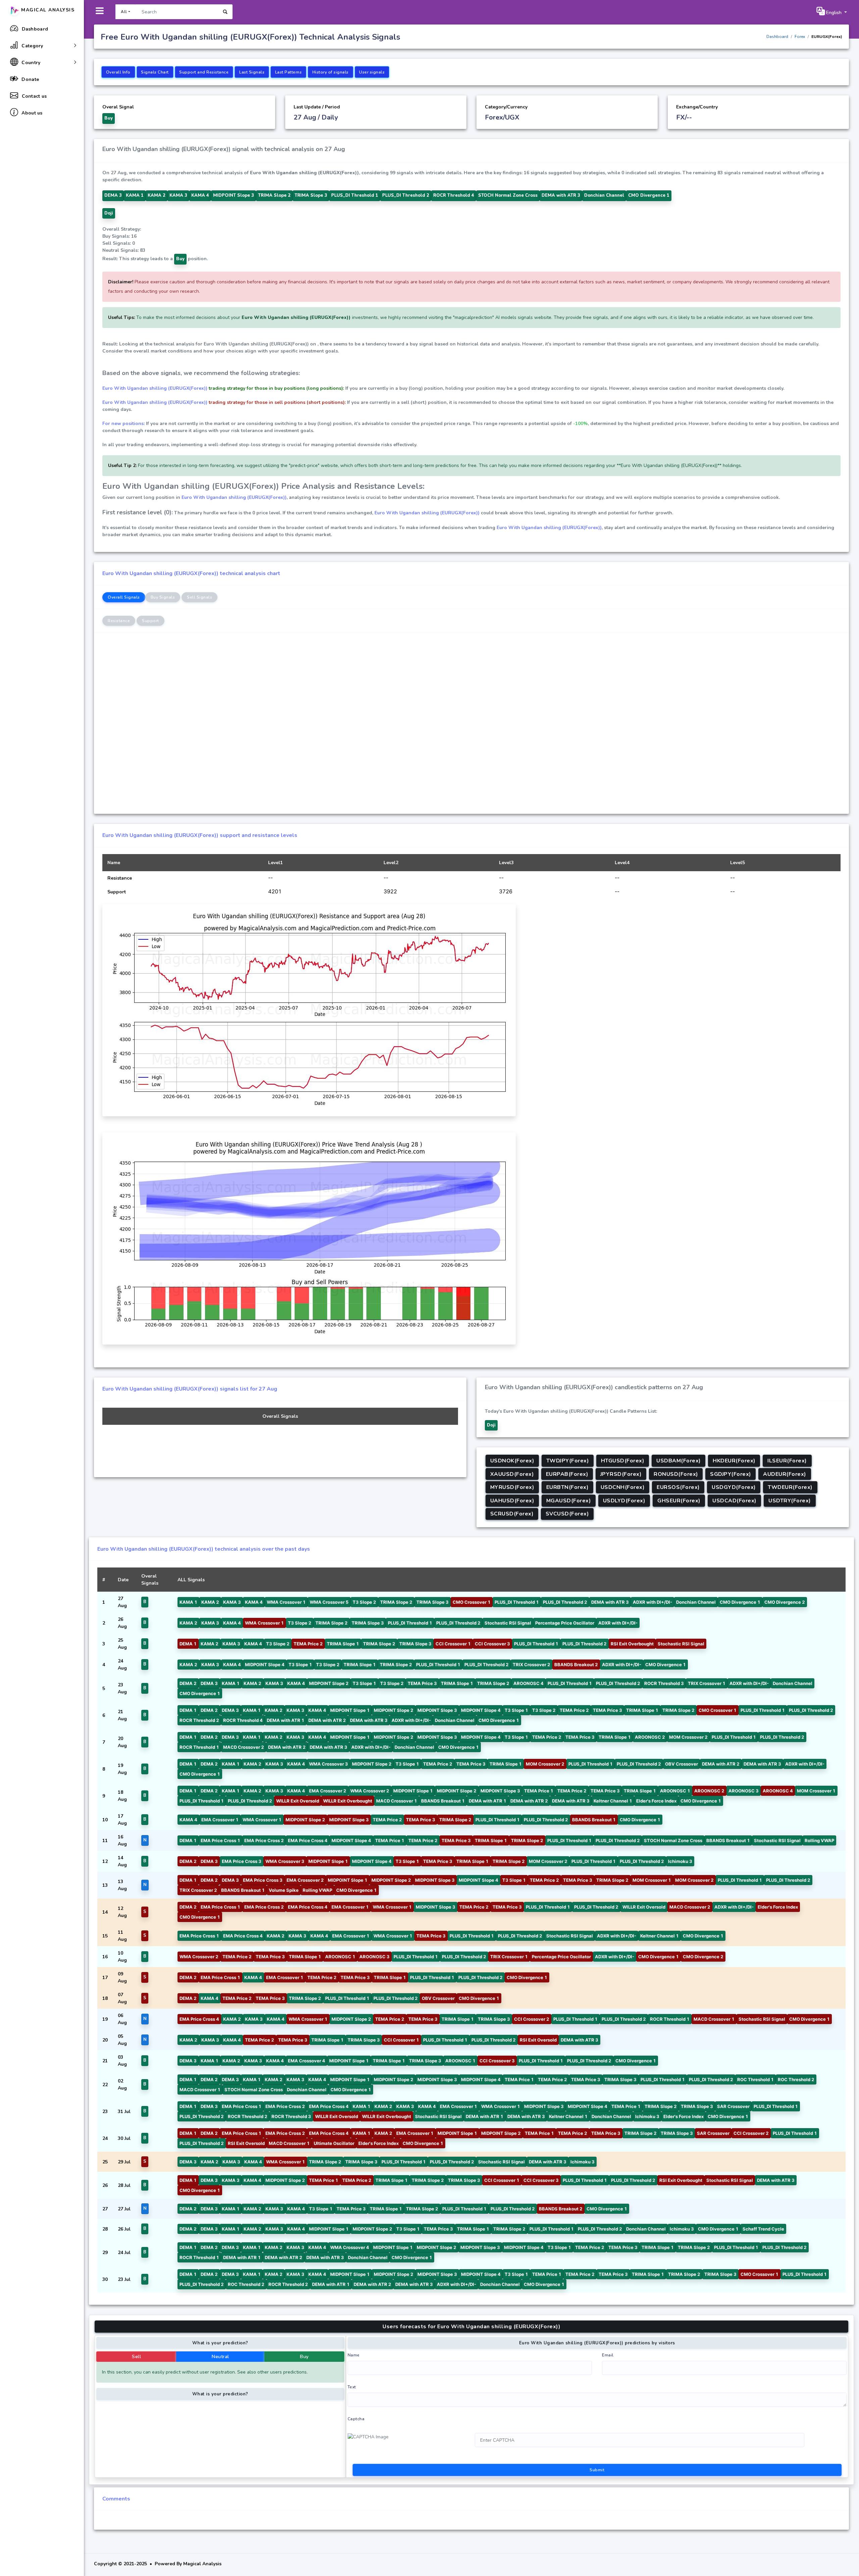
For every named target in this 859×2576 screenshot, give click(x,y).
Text (352, 2387)
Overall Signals (124, 597)
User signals (372, 72)
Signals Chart (155, 72)
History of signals (331, 72)
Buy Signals (163, 597)
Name (354, 2355)
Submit (597, 2470)
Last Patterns (289, 72)
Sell (136, 2357)
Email (608, 2355)
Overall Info (118, 72)
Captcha (356, 2419)
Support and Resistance (204, 72)
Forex (800, 37)
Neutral (220, 2357)
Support (150, 621)
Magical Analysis (47, 10)
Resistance (119, 621)
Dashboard (777, 37)
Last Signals (252, 72)
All (124, 12)
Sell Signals (199, 597)
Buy (304, 2357)
